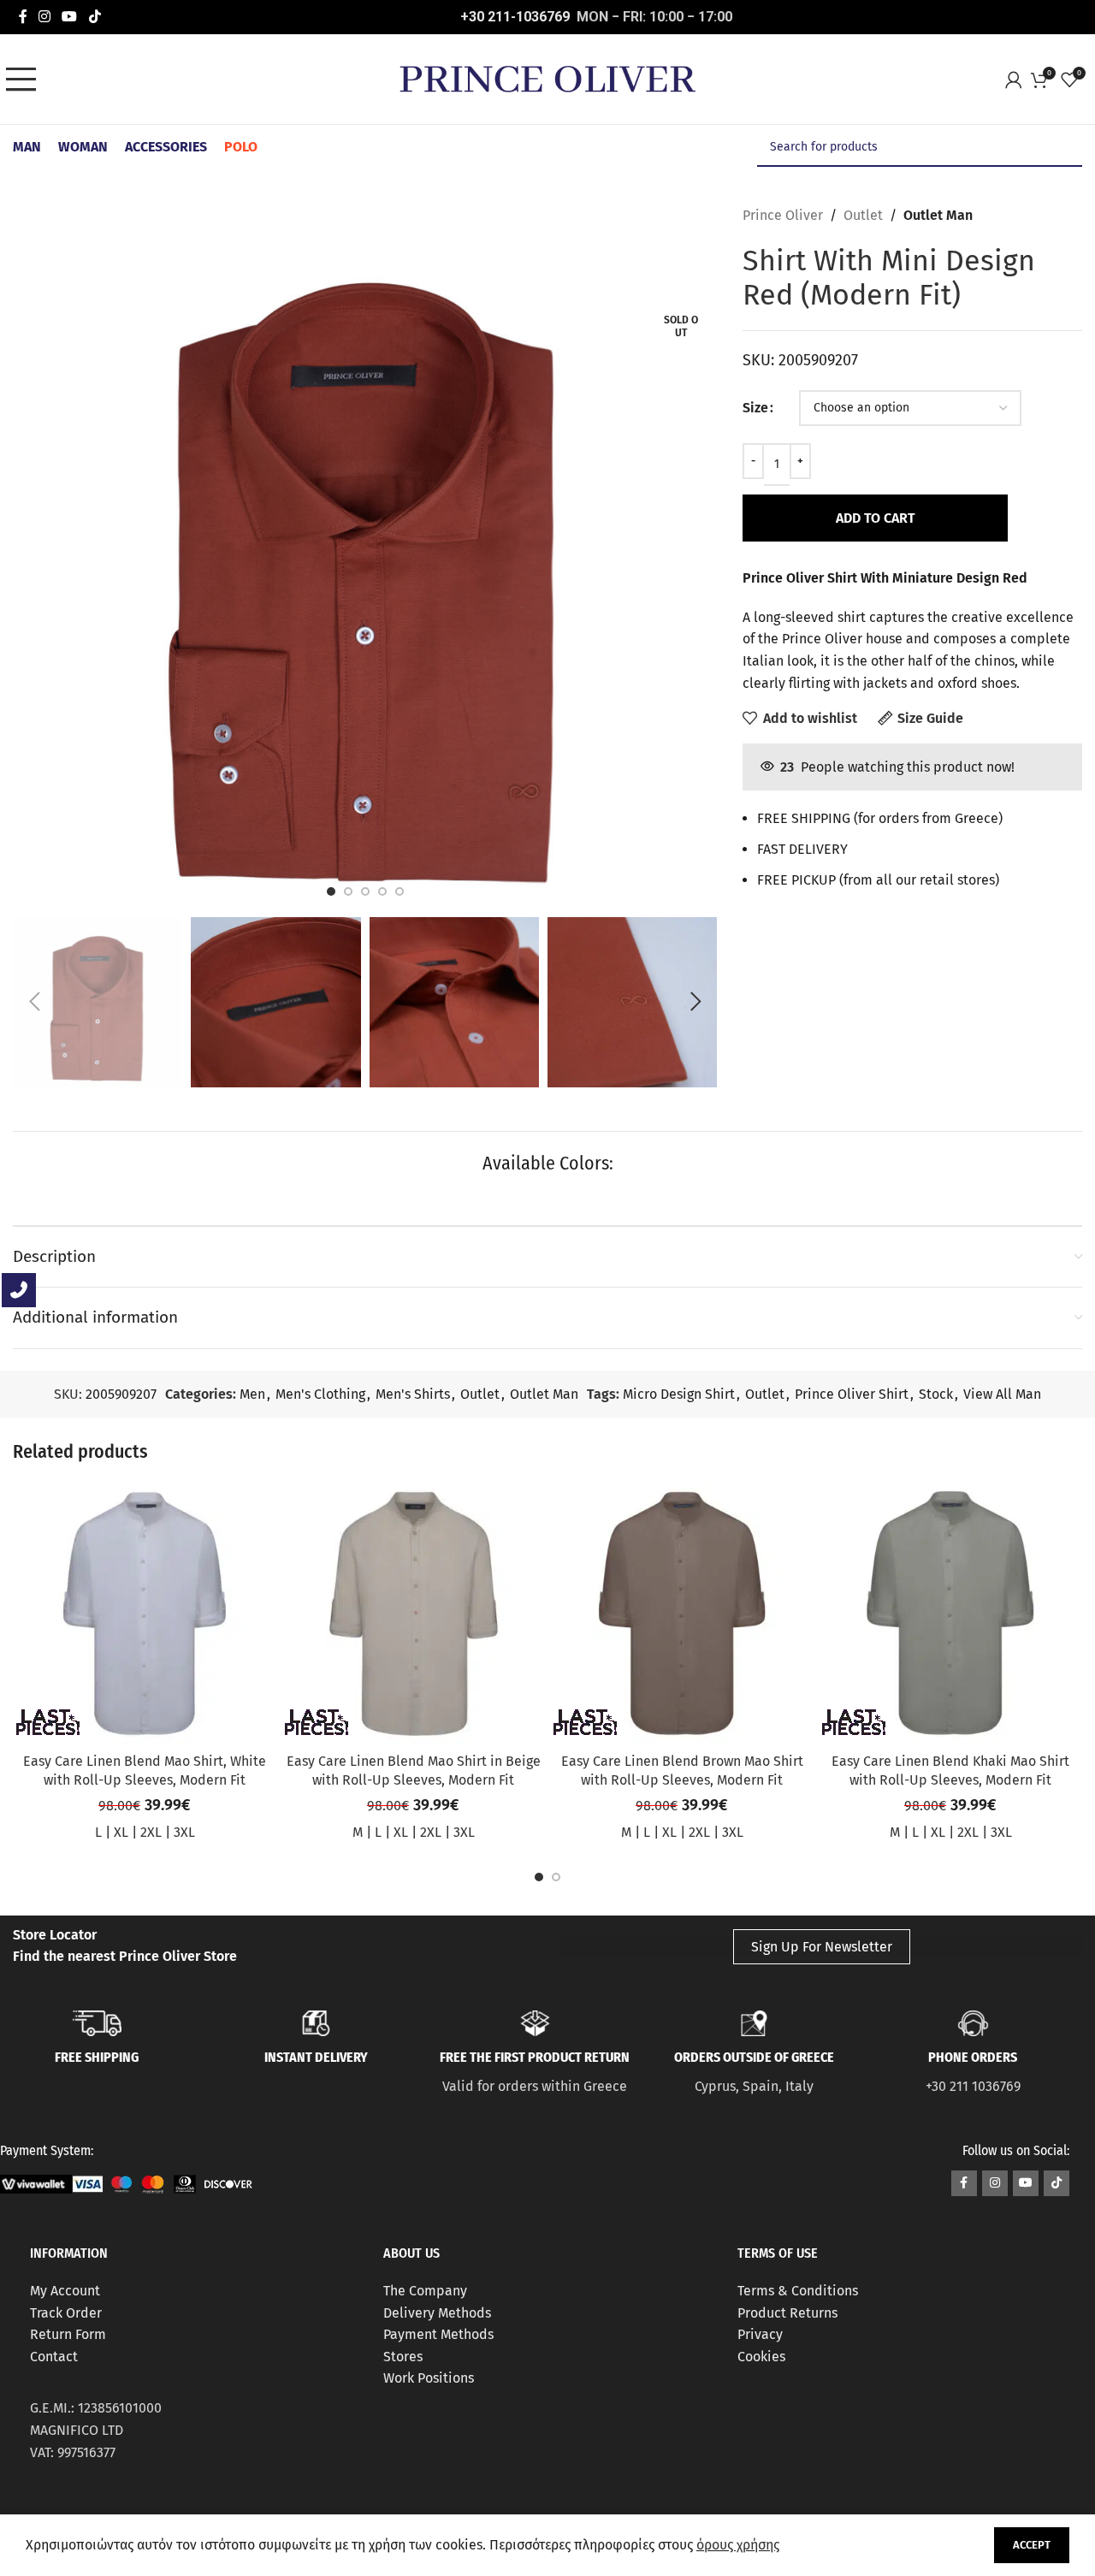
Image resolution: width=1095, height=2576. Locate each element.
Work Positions (429, 2378)
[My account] (1018, 80)
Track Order (66, 2313)
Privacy (760, 2334)
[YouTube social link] (70, 17)
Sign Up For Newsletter (822, 1947)
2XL (151, 1832)
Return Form (68, 2334)
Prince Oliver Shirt (852, 1394)
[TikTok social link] (95, 17)
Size (755, 408)
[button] (34, 1002)
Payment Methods (438, 2334)
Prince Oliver (783, 215)
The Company (425, 2291)
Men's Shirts (413, 1394)
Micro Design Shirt (679, 1394)
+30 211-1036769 (515, 17)
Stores (403, 2357)
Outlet (863, 215)
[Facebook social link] (23, 17)
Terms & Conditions (798, 2291)
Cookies (761, 2357)
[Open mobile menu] (26, 80)
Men (252, 1394)
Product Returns (787, 2313)
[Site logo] (547, 78)
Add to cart (876, 518)
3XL (184, 1832)
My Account (65, 2291)
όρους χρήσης (738, 2545)
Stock (936, 1394)
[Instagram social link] (44, 17)
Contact (54, 2357)
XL (121, 1832)
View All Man (1002, 1394)
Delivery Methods (437, 2313)
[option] (331, 891)
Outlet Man (938, 215)
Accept (1032, 2545)
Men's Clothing (320, 1394)
